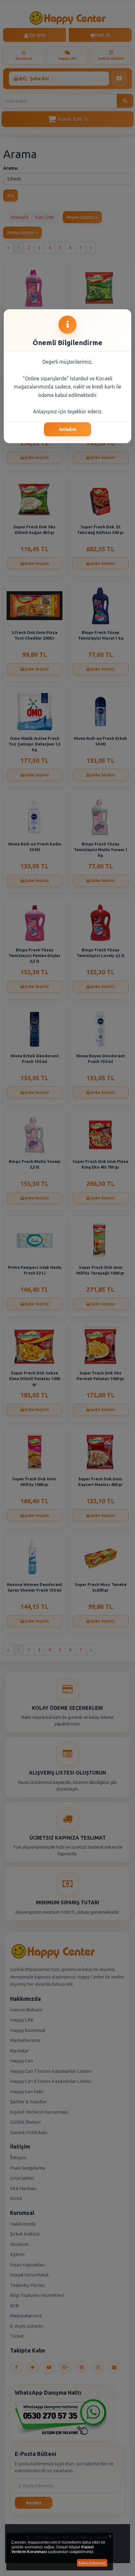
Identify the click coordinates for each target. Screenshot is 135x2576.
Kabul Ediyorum (92, 2563)
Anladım (68, 429)
